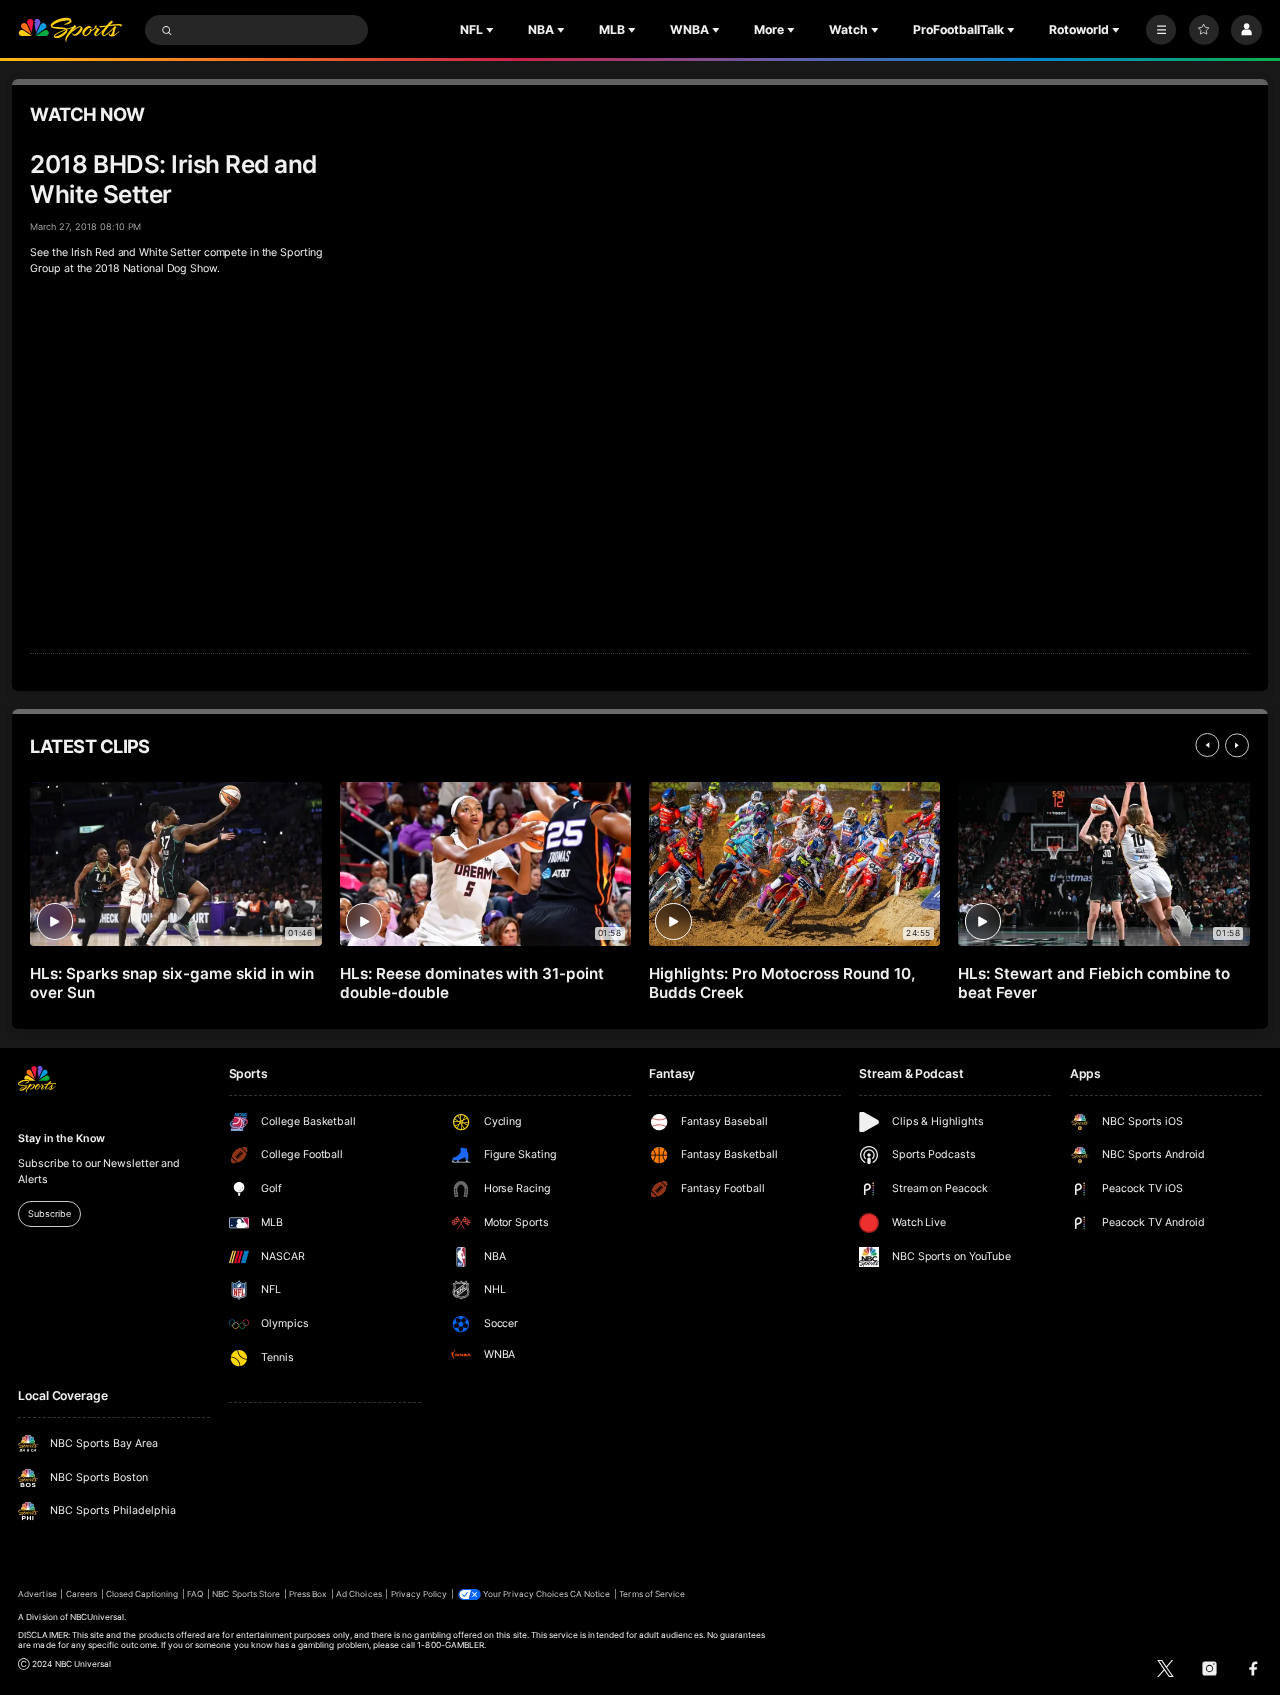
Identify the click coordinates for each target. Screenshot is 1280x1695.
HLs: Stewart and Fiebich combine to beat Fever (1093, 983)
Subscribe (49, 1213)
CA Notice (590, 1594)
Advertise (37, 1594)
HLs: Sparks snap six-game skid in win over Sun (171, 983)
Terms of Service (652, 1594)
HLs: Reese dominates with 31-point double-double (472, 983)
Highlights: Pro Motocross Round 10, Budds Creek (781, 983)
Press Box (308, 1594)
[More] (1161, 30)
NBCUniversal (97, 1617)
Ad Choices (358, 1594)
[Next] (1237, 745)
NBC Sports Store (246, 1594)
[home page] (70, 30)
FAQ (195, 1594)
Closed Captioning (142, 1594)
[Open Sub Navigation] (492, 30)
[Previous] (1207, 745)
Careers (81, 1594)
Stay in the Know (61, 1138)
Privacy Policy (419, 1594)
